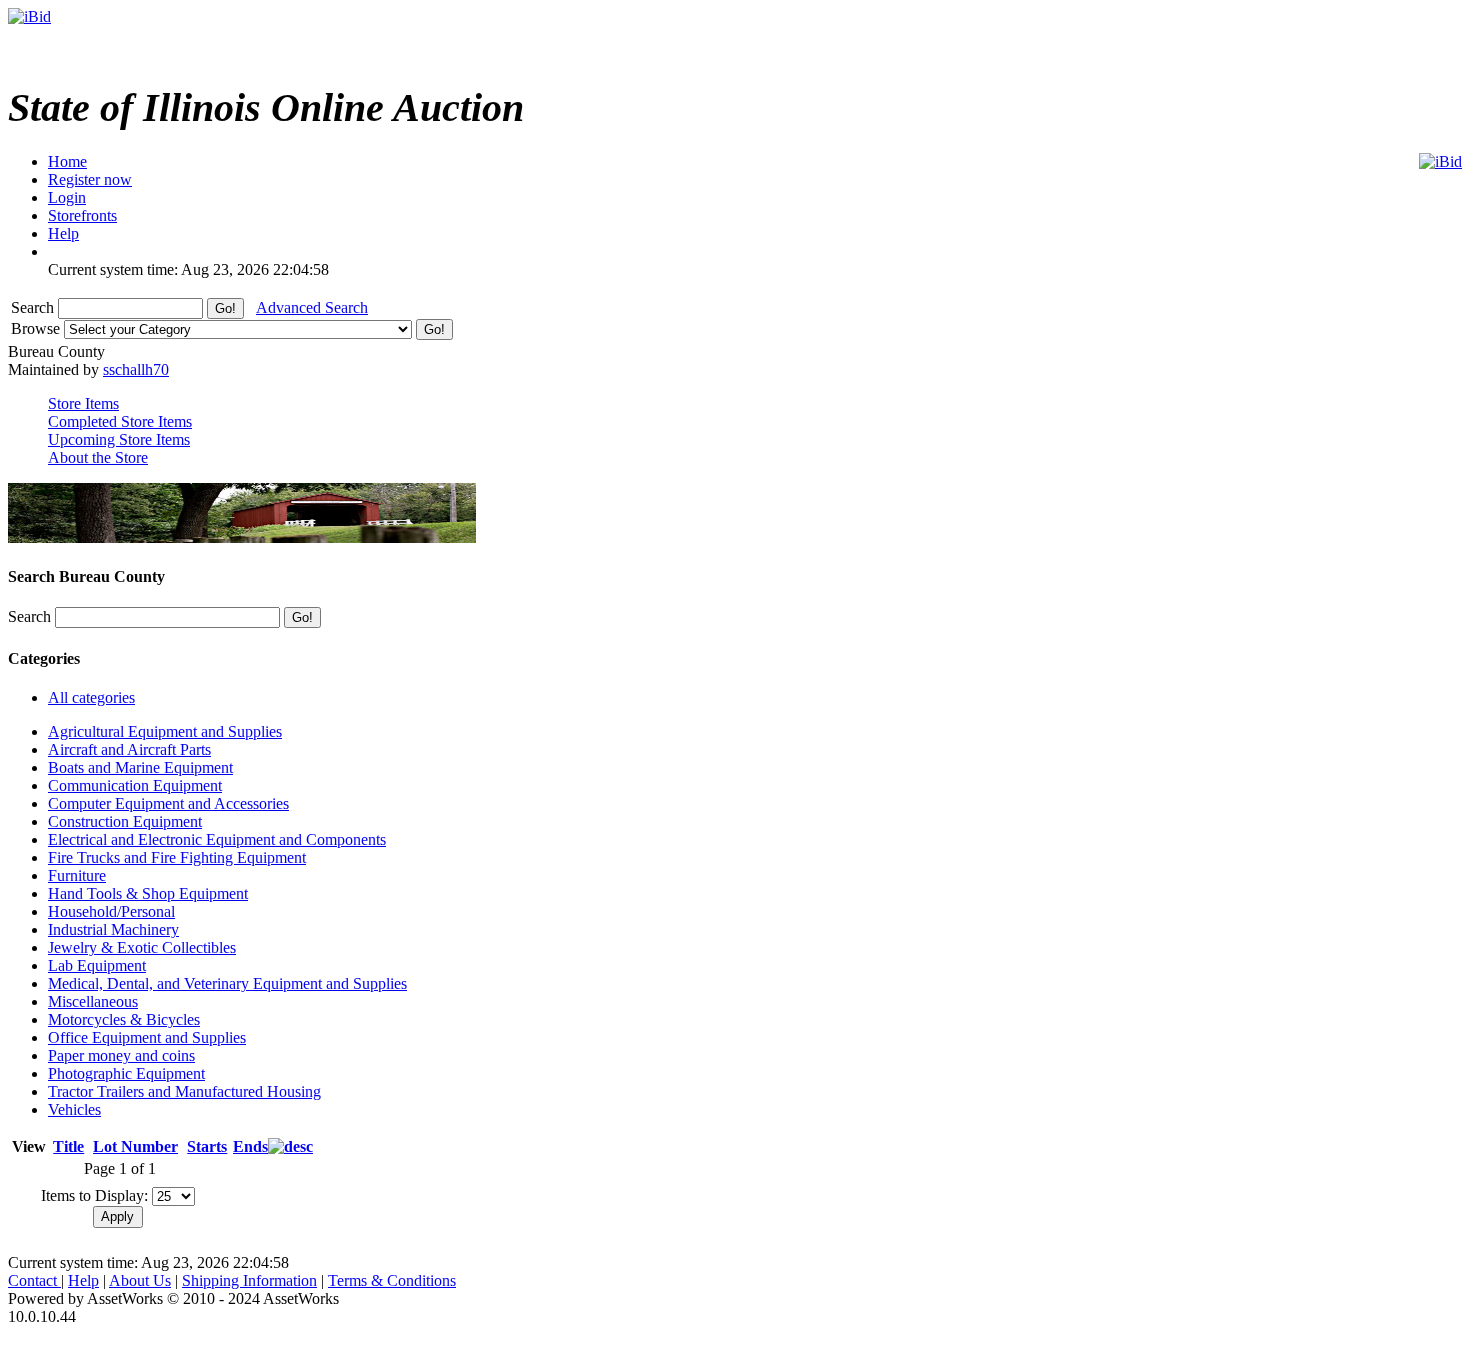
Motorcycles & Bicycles (124, 1019)
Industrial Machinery (113, 929)
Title (68, 1146)
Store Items (83, 403)
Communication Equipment (135, 785)
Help (83, 1280)
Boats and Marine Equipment (140, 767)
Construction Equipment (125, 821)
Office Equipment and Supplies (147, 1037)
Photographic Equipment (126, 1073)
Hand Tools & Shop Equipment (148, 893)
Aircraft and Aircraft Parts (129, 749)
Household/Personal (111, 911)
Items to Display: (94, 1195)
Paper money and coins (121, 1055)
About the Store (98, 457)
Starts (207, 1146)
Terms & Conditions (392, 1280)
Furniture (77, 875)
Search (34, 307)
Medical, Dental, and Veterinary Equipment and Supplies (227, 983)
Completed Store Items (120, 421)
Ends (250, 1146)
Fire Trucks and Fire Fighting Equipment (177, 857)
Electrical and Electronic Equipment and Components (217, 839)
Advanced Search (312, 307)
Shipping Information (249, 1280)
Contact (34, 1280)
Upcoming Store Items (119, 439)
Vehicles (74, 1109)
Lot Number (135, 1146)
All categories (91, 697)
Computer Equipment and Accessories (168, 803)
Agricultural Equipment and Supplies (165, 731)
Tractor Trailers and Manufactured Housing (184, 1091)
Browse (37, 328)
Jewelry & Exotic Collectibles (142, 947)
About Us (140, 1280)
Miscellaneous (93, 1001)
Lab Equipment (97, 965)
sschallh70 (136, 369)
